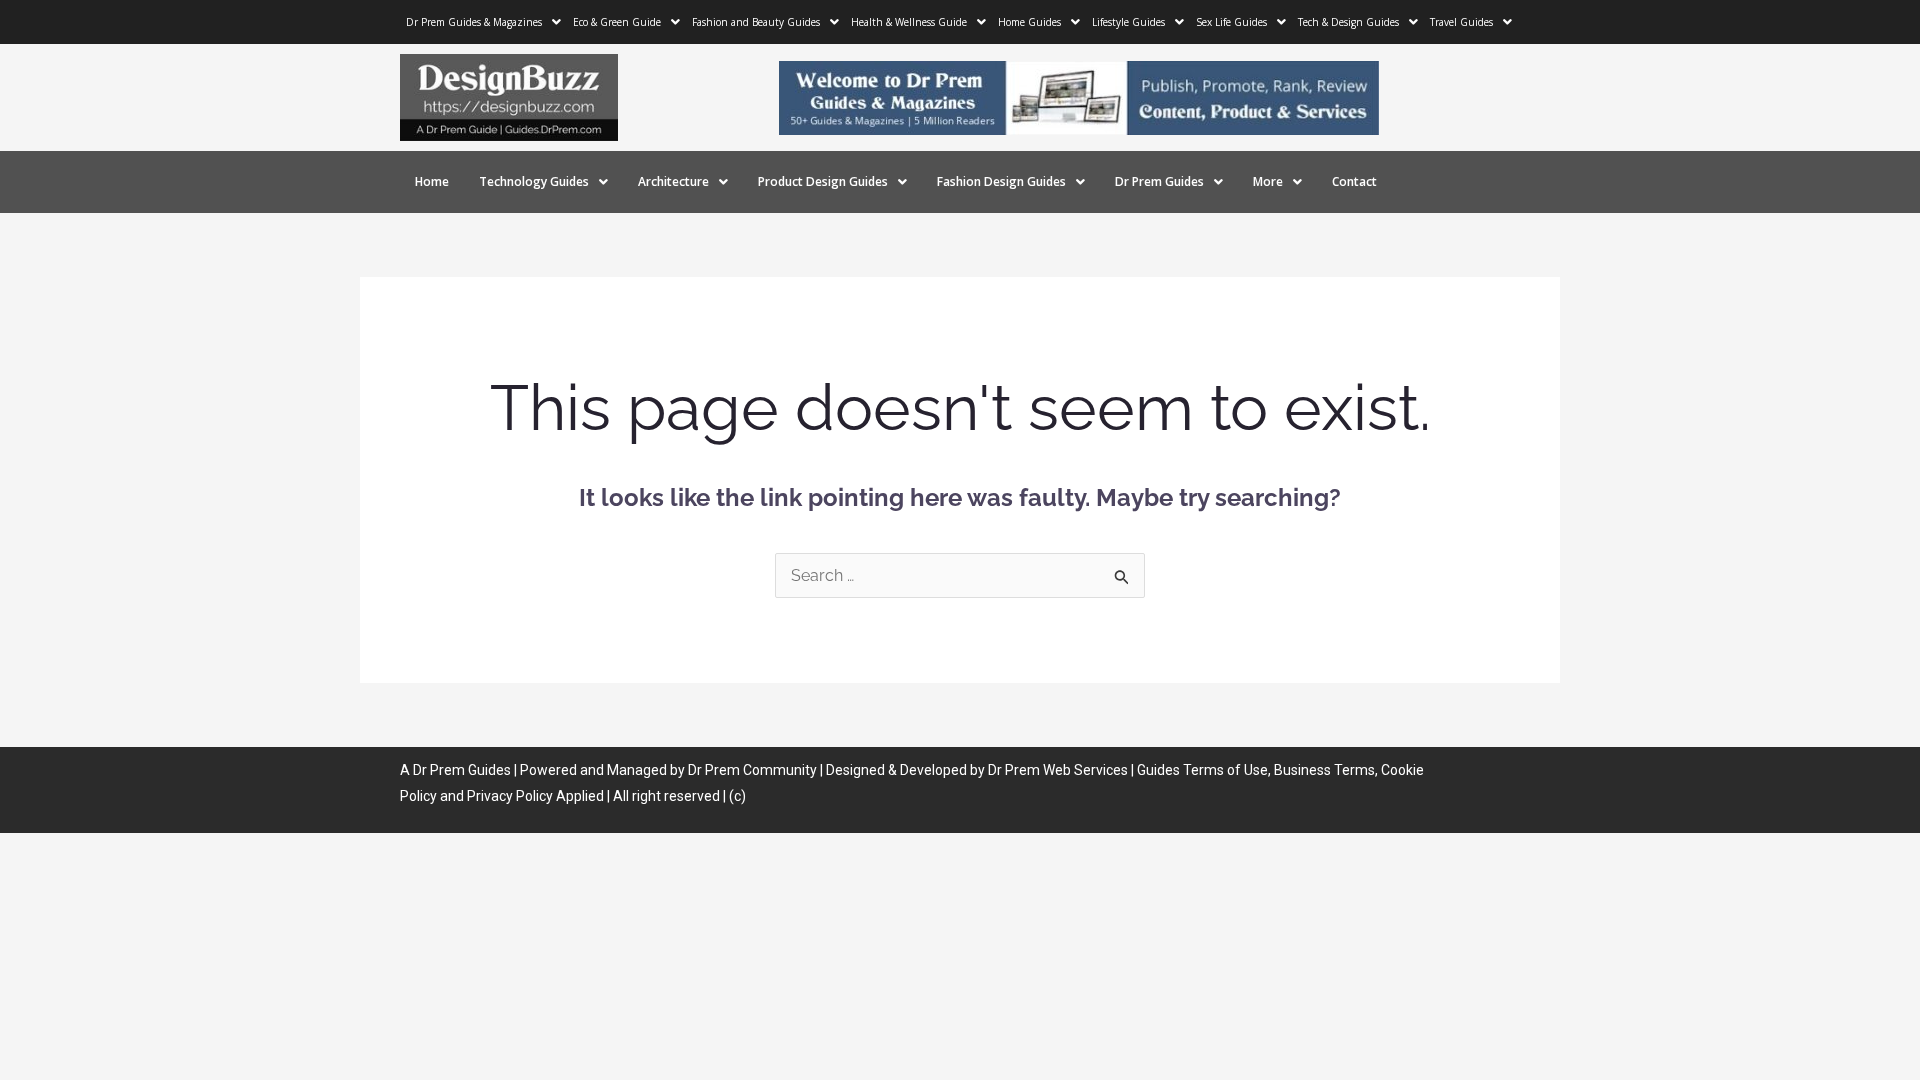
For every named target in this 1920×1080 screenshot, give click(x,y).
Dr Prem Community (752, 770)
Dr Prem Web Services (1058, 770)
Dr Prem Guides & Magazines (474, 22)
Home (432, 181)
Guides (489, 770)
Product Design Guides (823, 181)
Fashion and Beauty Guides (756, 22)
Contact (1354, 181)
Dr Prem (437, 770)
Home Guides (1029, 22)
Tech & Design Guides (1348, 22)
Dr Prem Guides (1159, 181)
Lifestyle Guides (1128, 22)
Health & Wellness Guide (909, 22)
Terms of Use (1225, 770)
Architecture (673, 181)
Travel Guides (1461, 22)
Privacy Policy (510, 796)
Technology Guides (534, 181)
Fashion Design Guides (1001, 181)
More (1268, 181)
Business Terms (1324, 770)
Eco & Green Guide (617, 22)
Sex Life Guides (1231, 22)
